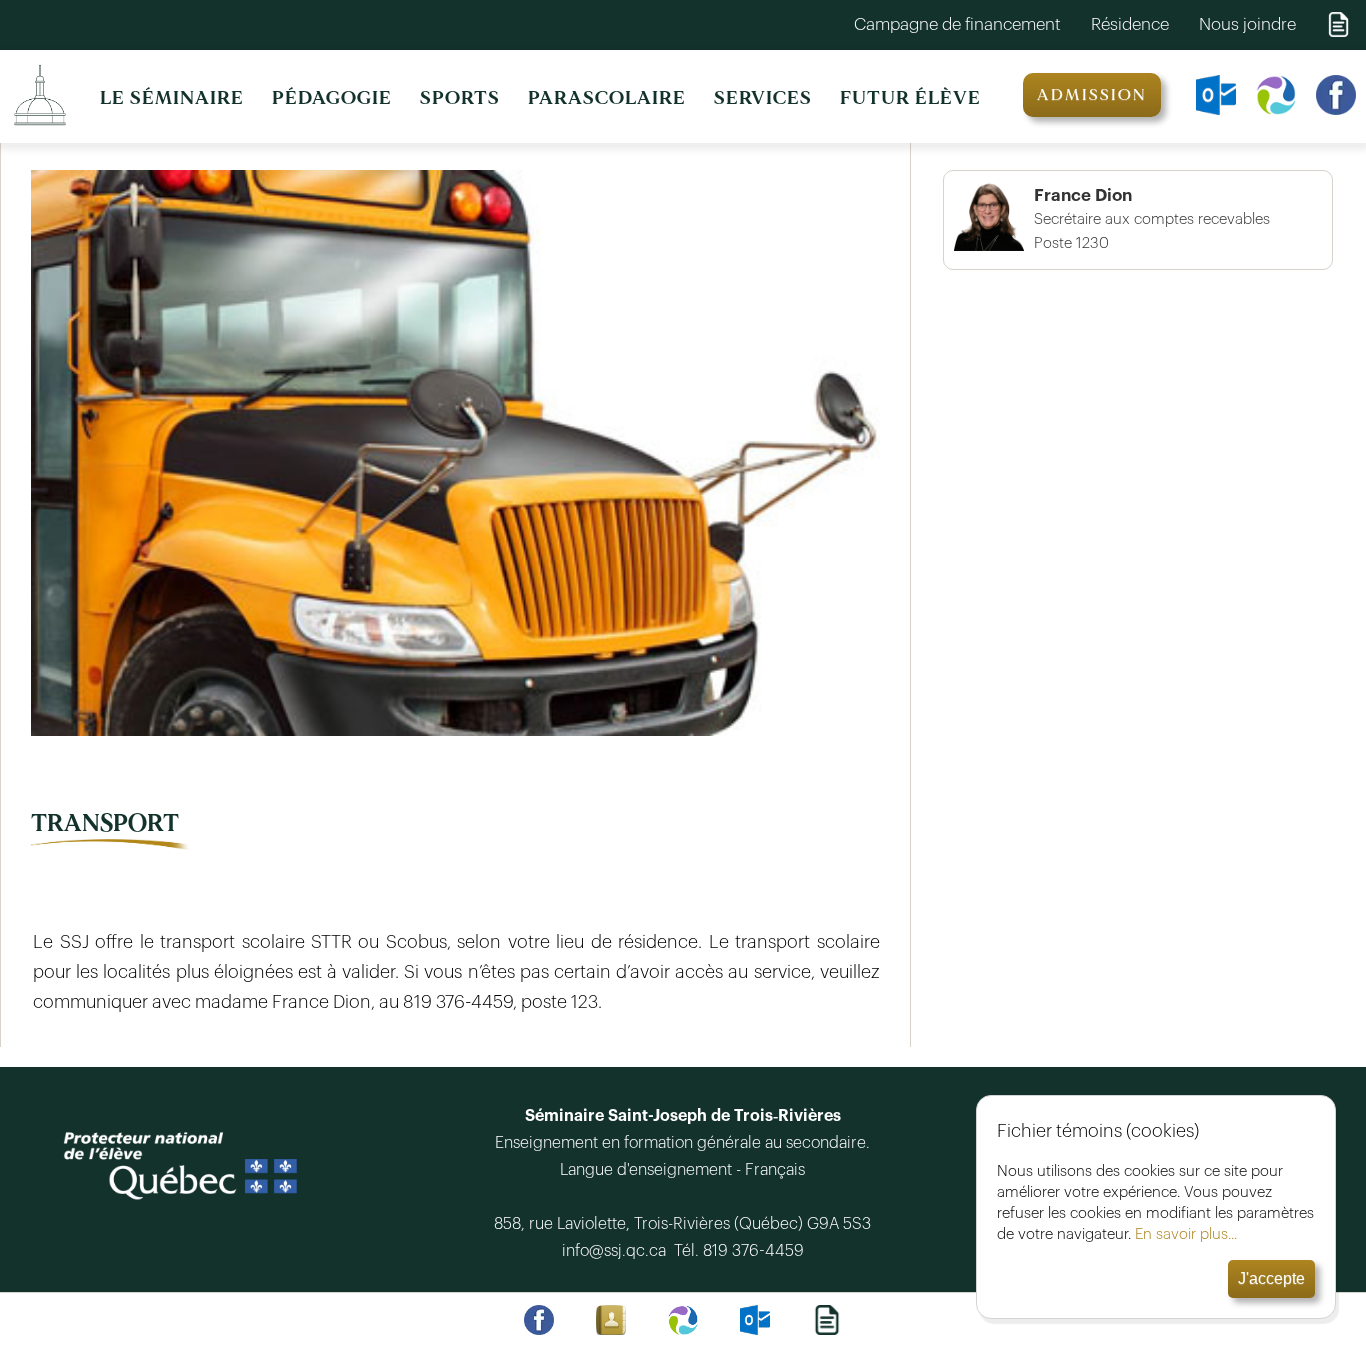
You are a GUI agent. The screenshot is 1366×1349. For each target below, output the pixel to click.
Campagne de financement (957, 24)
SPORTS (460, 98)
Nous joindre (1247, 24)
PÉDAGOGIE (332, 98)
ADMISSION (1092, 95)
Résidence (1130, 24)
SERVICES (763, 98)
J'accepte (1271, 1278)
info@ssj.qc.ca (616, 1251)
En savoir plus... (1186, 1234)
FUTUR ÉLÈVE (910, 98)
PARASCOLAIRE (607, 98)
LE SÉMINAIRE (172, 98)
